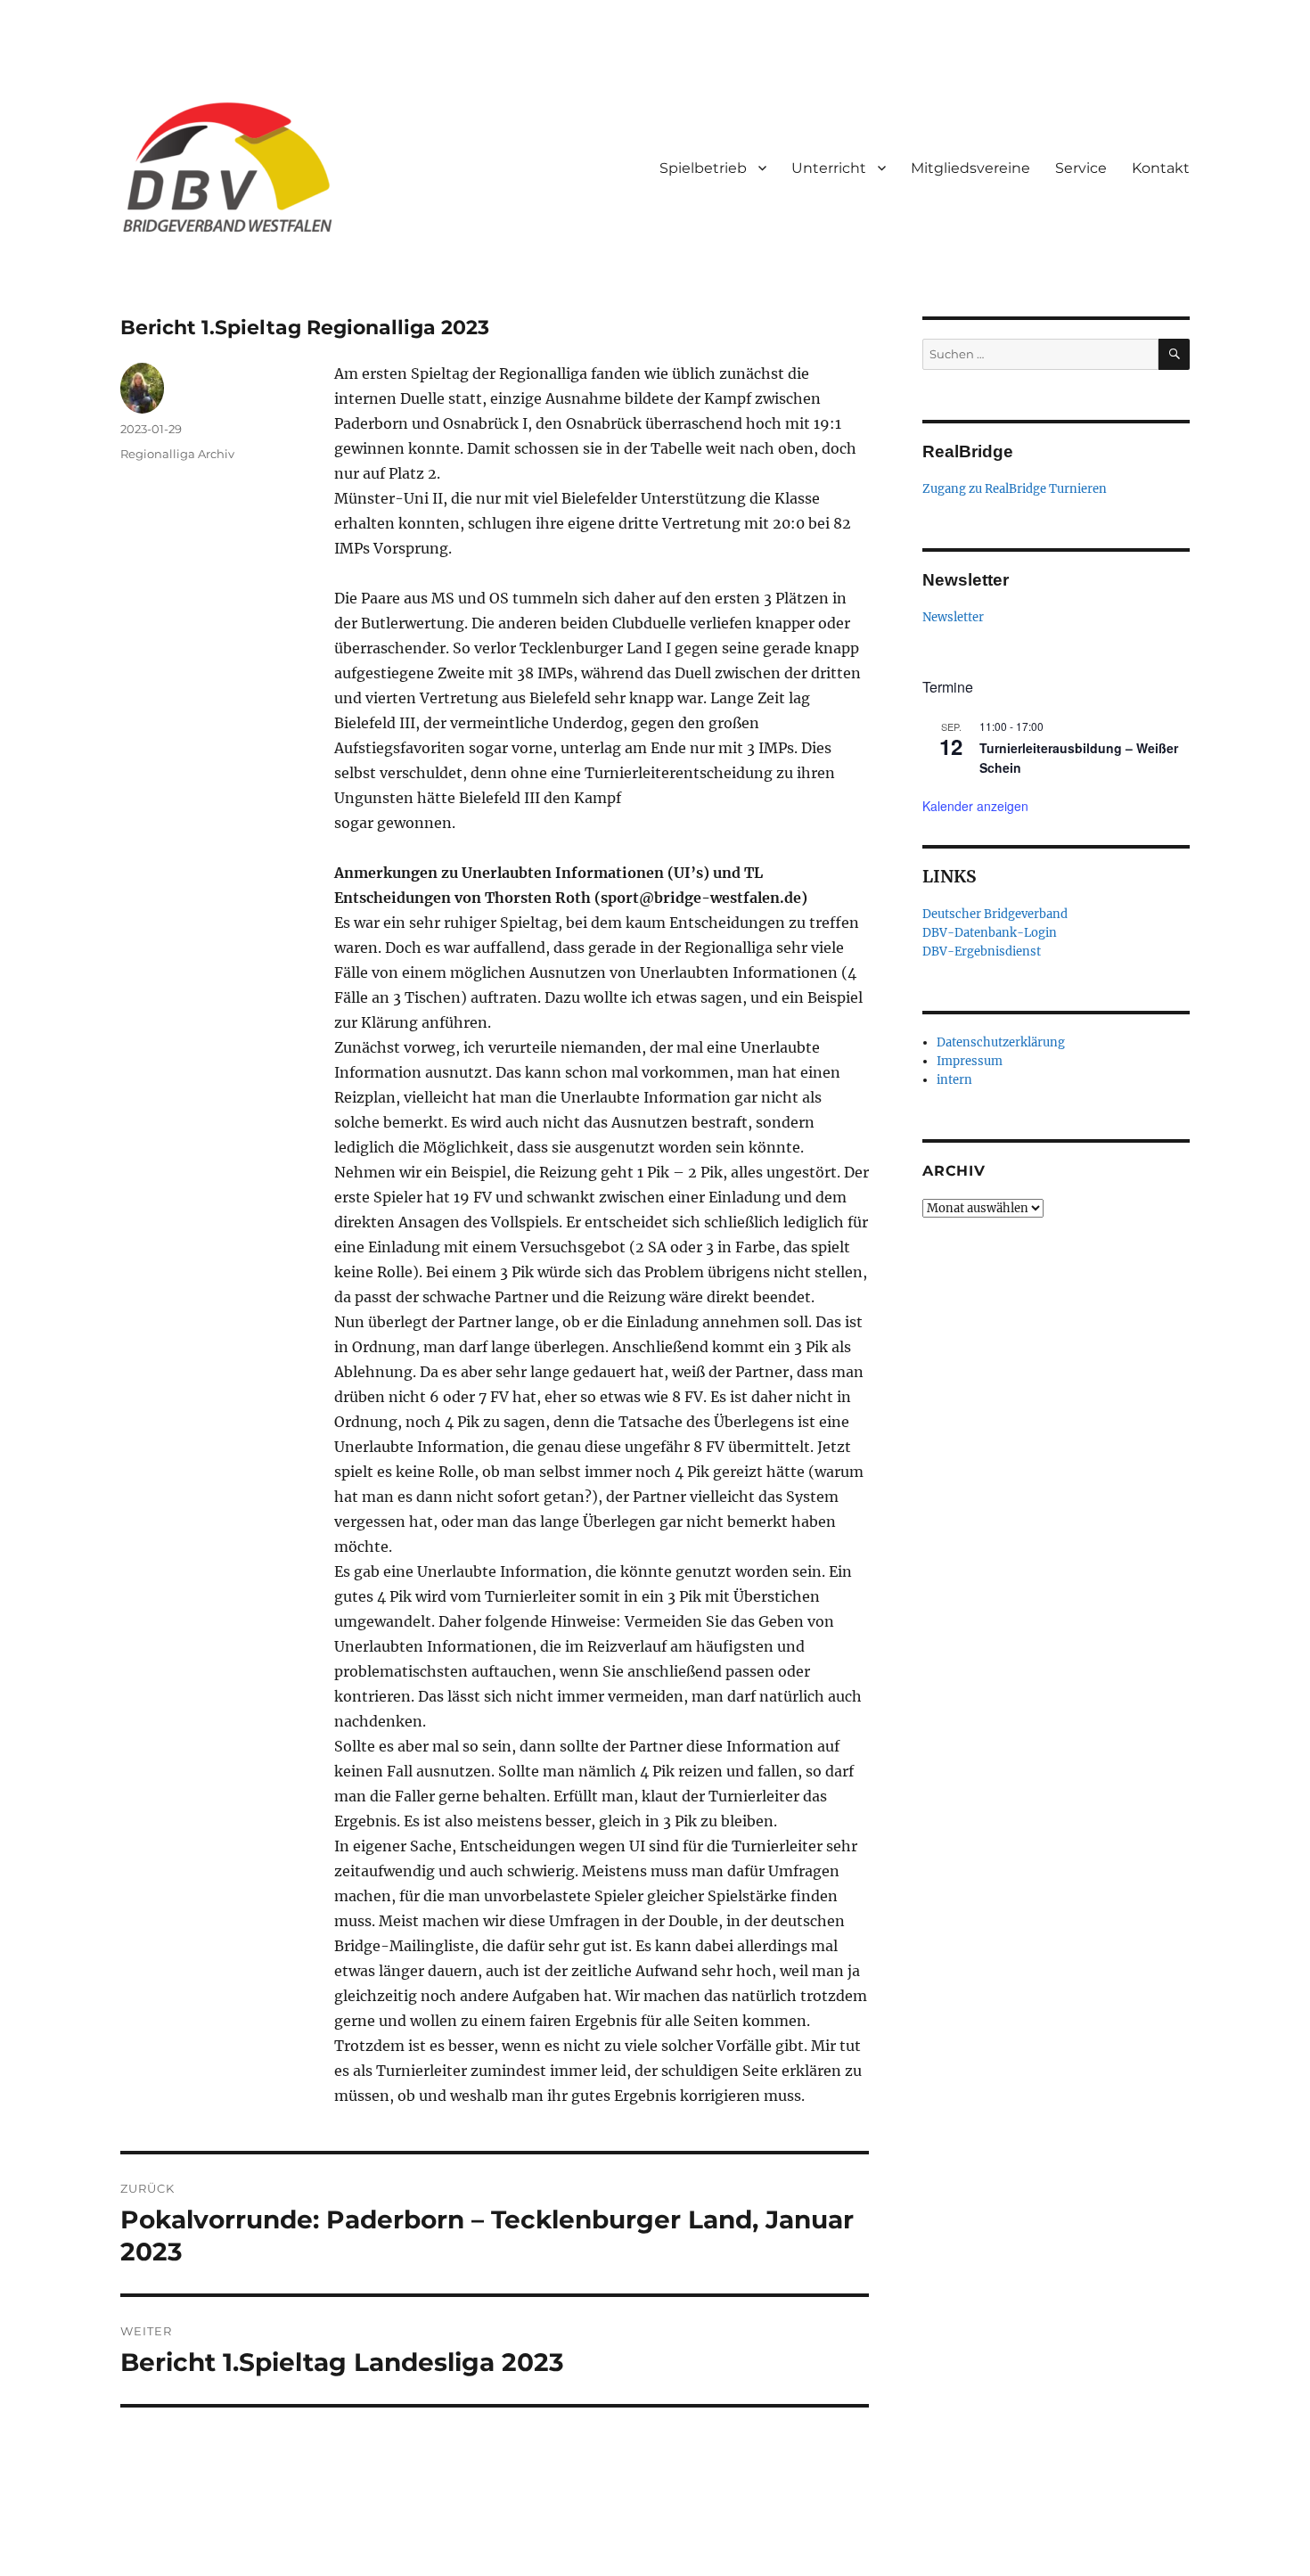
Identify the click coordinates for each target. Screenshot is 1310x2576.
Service (1081, 168)
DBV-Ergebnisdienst (982, 952)
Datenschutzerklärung (1001, 1042)
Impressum (970, 1061)
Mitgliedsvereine (970, 168)
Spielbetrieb (703, 168)
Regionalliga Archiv (177, 454)
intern (954, 1080)
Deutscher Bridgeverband (995, 914)
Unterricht (829, 168)
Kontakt (1161, 168)
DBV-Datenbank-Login (990, 933)
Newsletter (953, 617)
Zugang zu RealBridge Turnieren (1015, 489)
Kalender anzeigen (975, 806)
